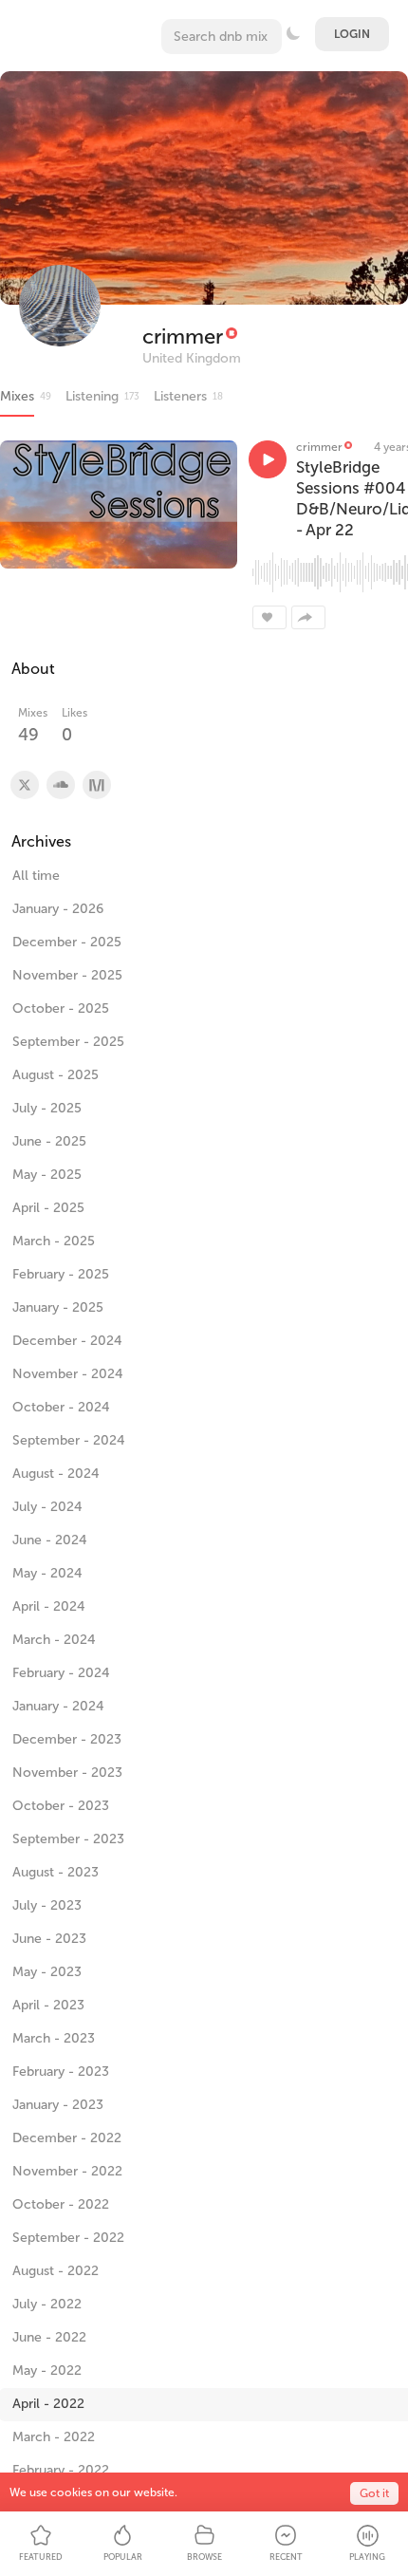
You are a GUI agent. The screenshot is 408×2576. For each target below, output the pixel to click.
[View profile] (24, 785)
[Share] (308, 617)
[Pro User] (231, 336)
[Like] (269, 617)
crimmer (183, 336)
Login (352, 34)
